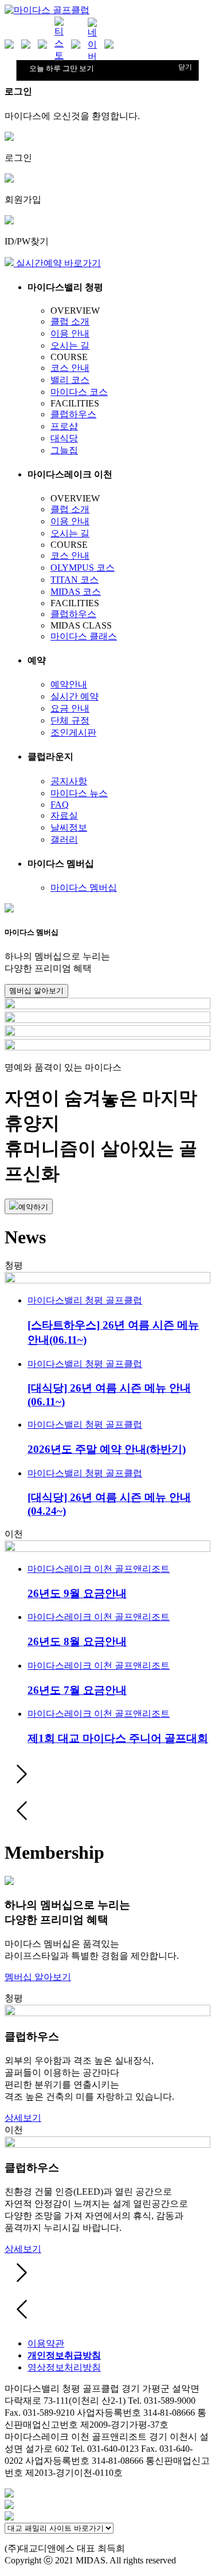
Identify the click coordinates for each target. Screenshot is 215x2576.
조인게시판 (73, 732)
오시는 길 (70, 345)
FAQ (60, 805)
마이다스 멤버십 (84, 888)
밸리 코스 (70, 380)
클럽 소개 (70, 321)
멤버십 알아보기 (36, 991)
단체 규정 (70, 720)
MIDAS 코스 (76, 592)
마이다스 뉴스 (79, 793)
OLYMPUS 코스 (83, 568)
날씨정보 (69, 827)
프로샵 (64, 426)
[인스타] (11, 45)
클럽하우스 (73, 414)
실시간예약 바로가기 (57, 263)
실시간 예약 (75, 696)
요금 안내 (70, 708)
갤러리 (64, 839)
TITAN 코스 (75, 580)
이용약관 (46, 2343)
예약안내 (69, 684)
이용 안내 (70, 333)
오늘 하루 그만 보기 (62, 68)
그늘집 (64, 450)
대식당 (64, 438)
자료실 (64, 815)
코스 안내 (70, 368)
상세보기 (23, 2118)
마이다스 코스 (79, 392)
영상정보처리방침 (64, 2367)
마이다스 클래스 (84, 636)
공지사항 (69, 781)
